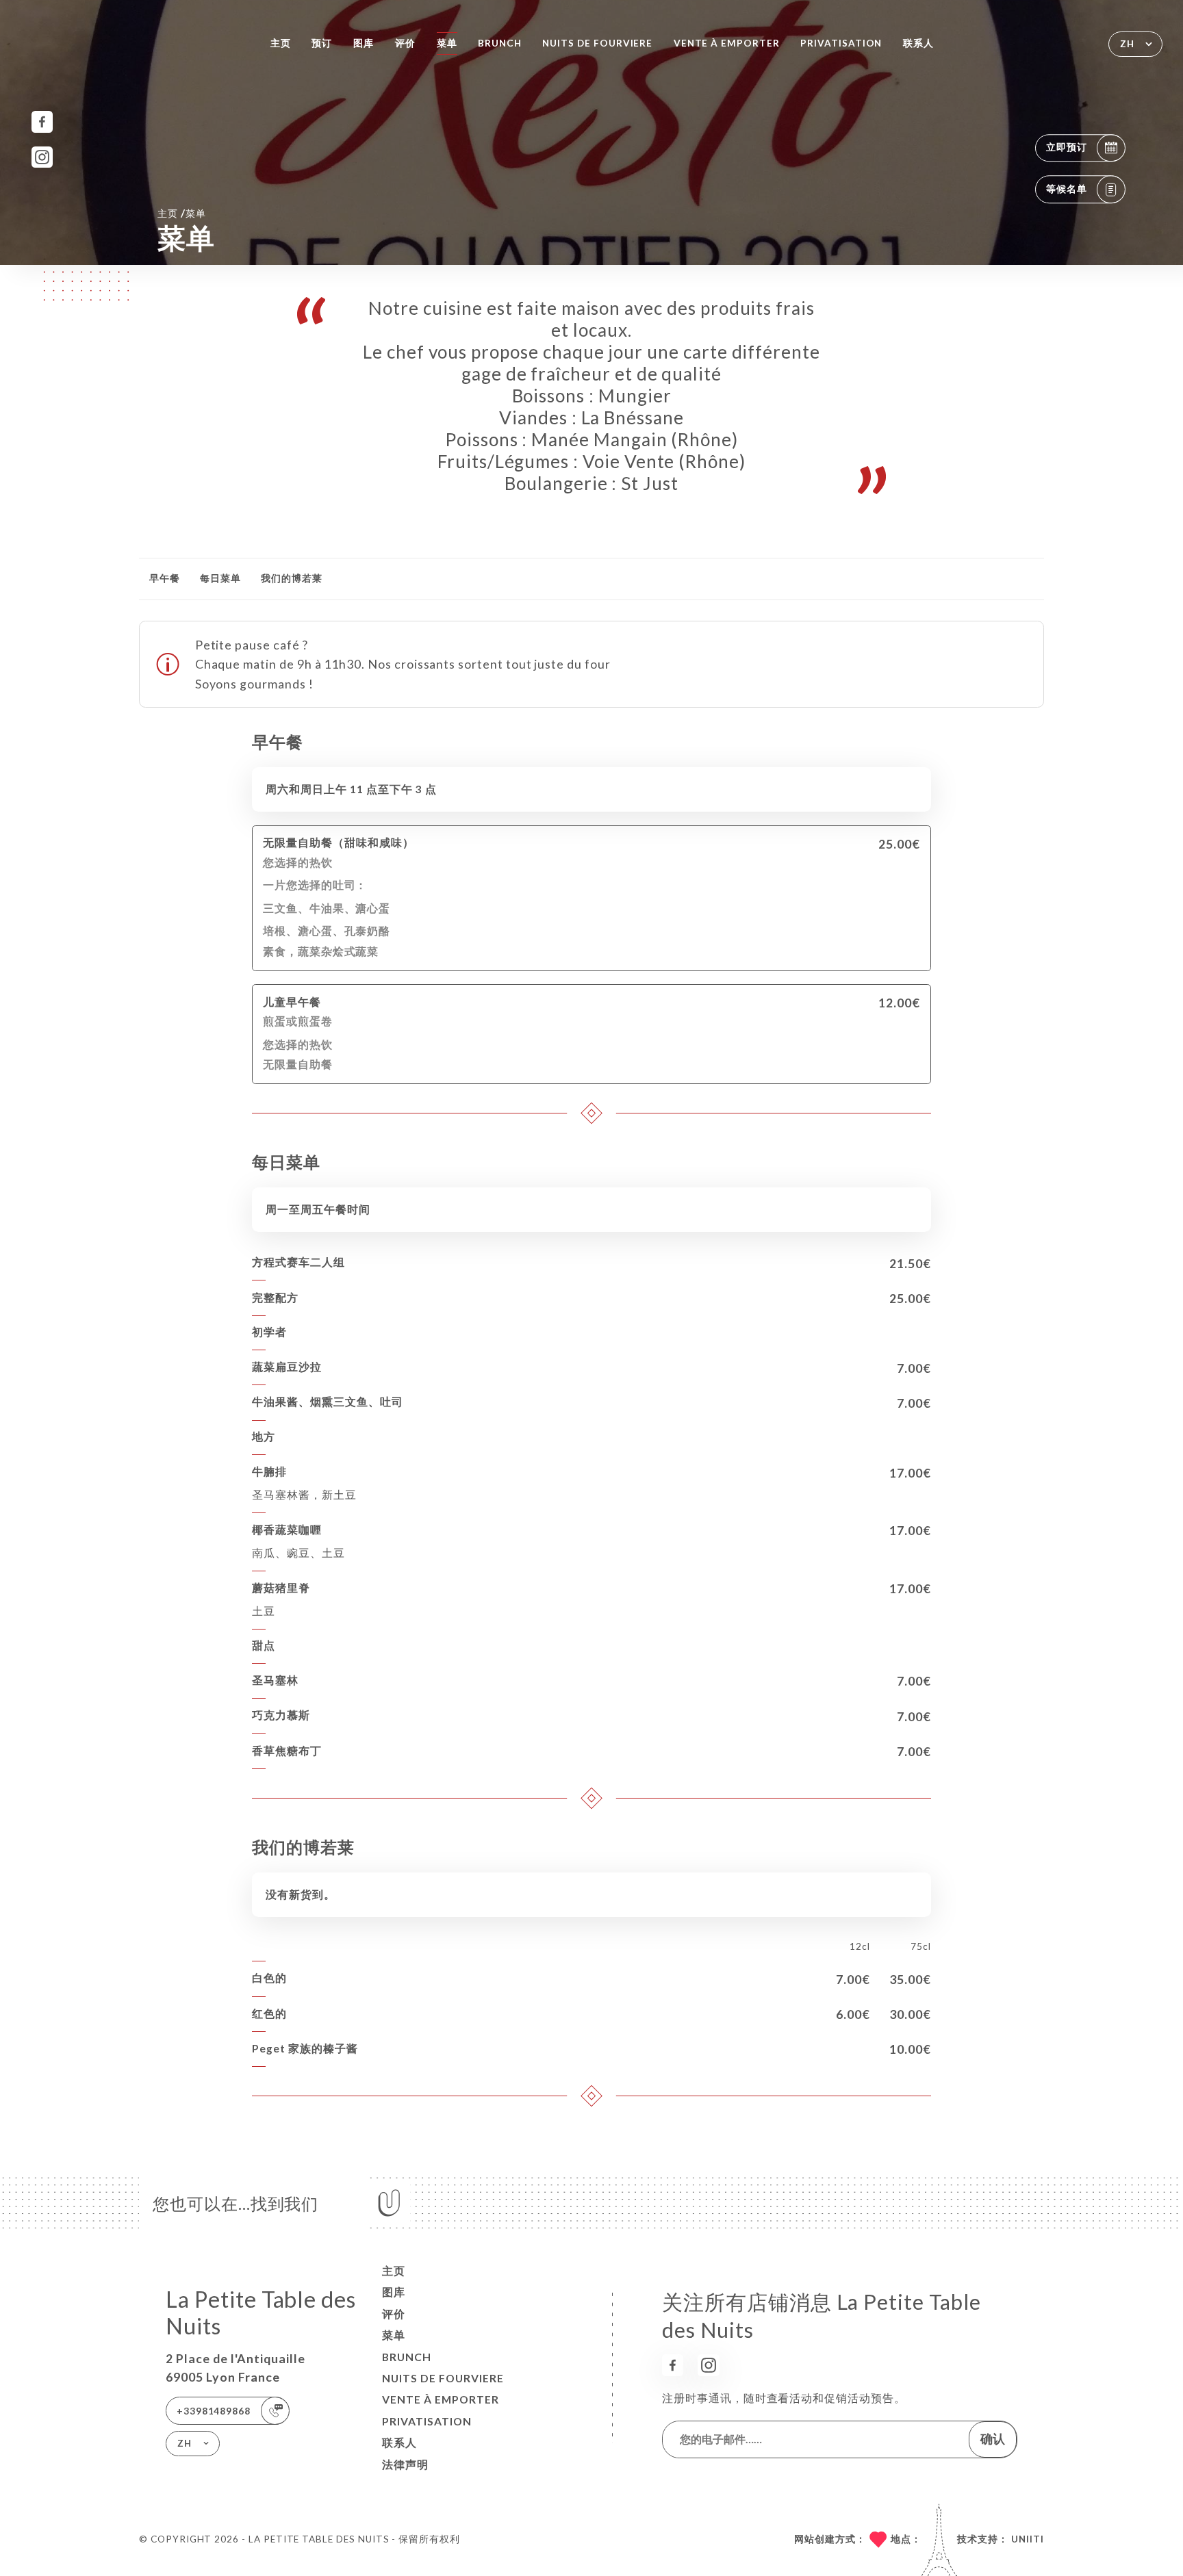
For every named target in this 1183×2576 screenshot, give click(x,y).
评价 (405, 43)
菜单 (447, 43)
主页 (281, 43)
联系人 (918, 43)
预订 (322, 43)
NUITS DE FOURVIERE (597, 43)
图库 (364, 43)
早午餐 (165, 578)
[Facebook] (42, 121)
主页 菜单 (182, 213)
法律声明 (405, 2464)
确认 (993, 2438)
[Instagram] (42, 157)
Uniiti (1028, 2539)
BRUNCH (500, 43)
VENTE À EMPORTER (727, 43)
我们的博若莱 (292, 578)
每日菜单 (220, 578)
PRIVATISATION (841, 43)
